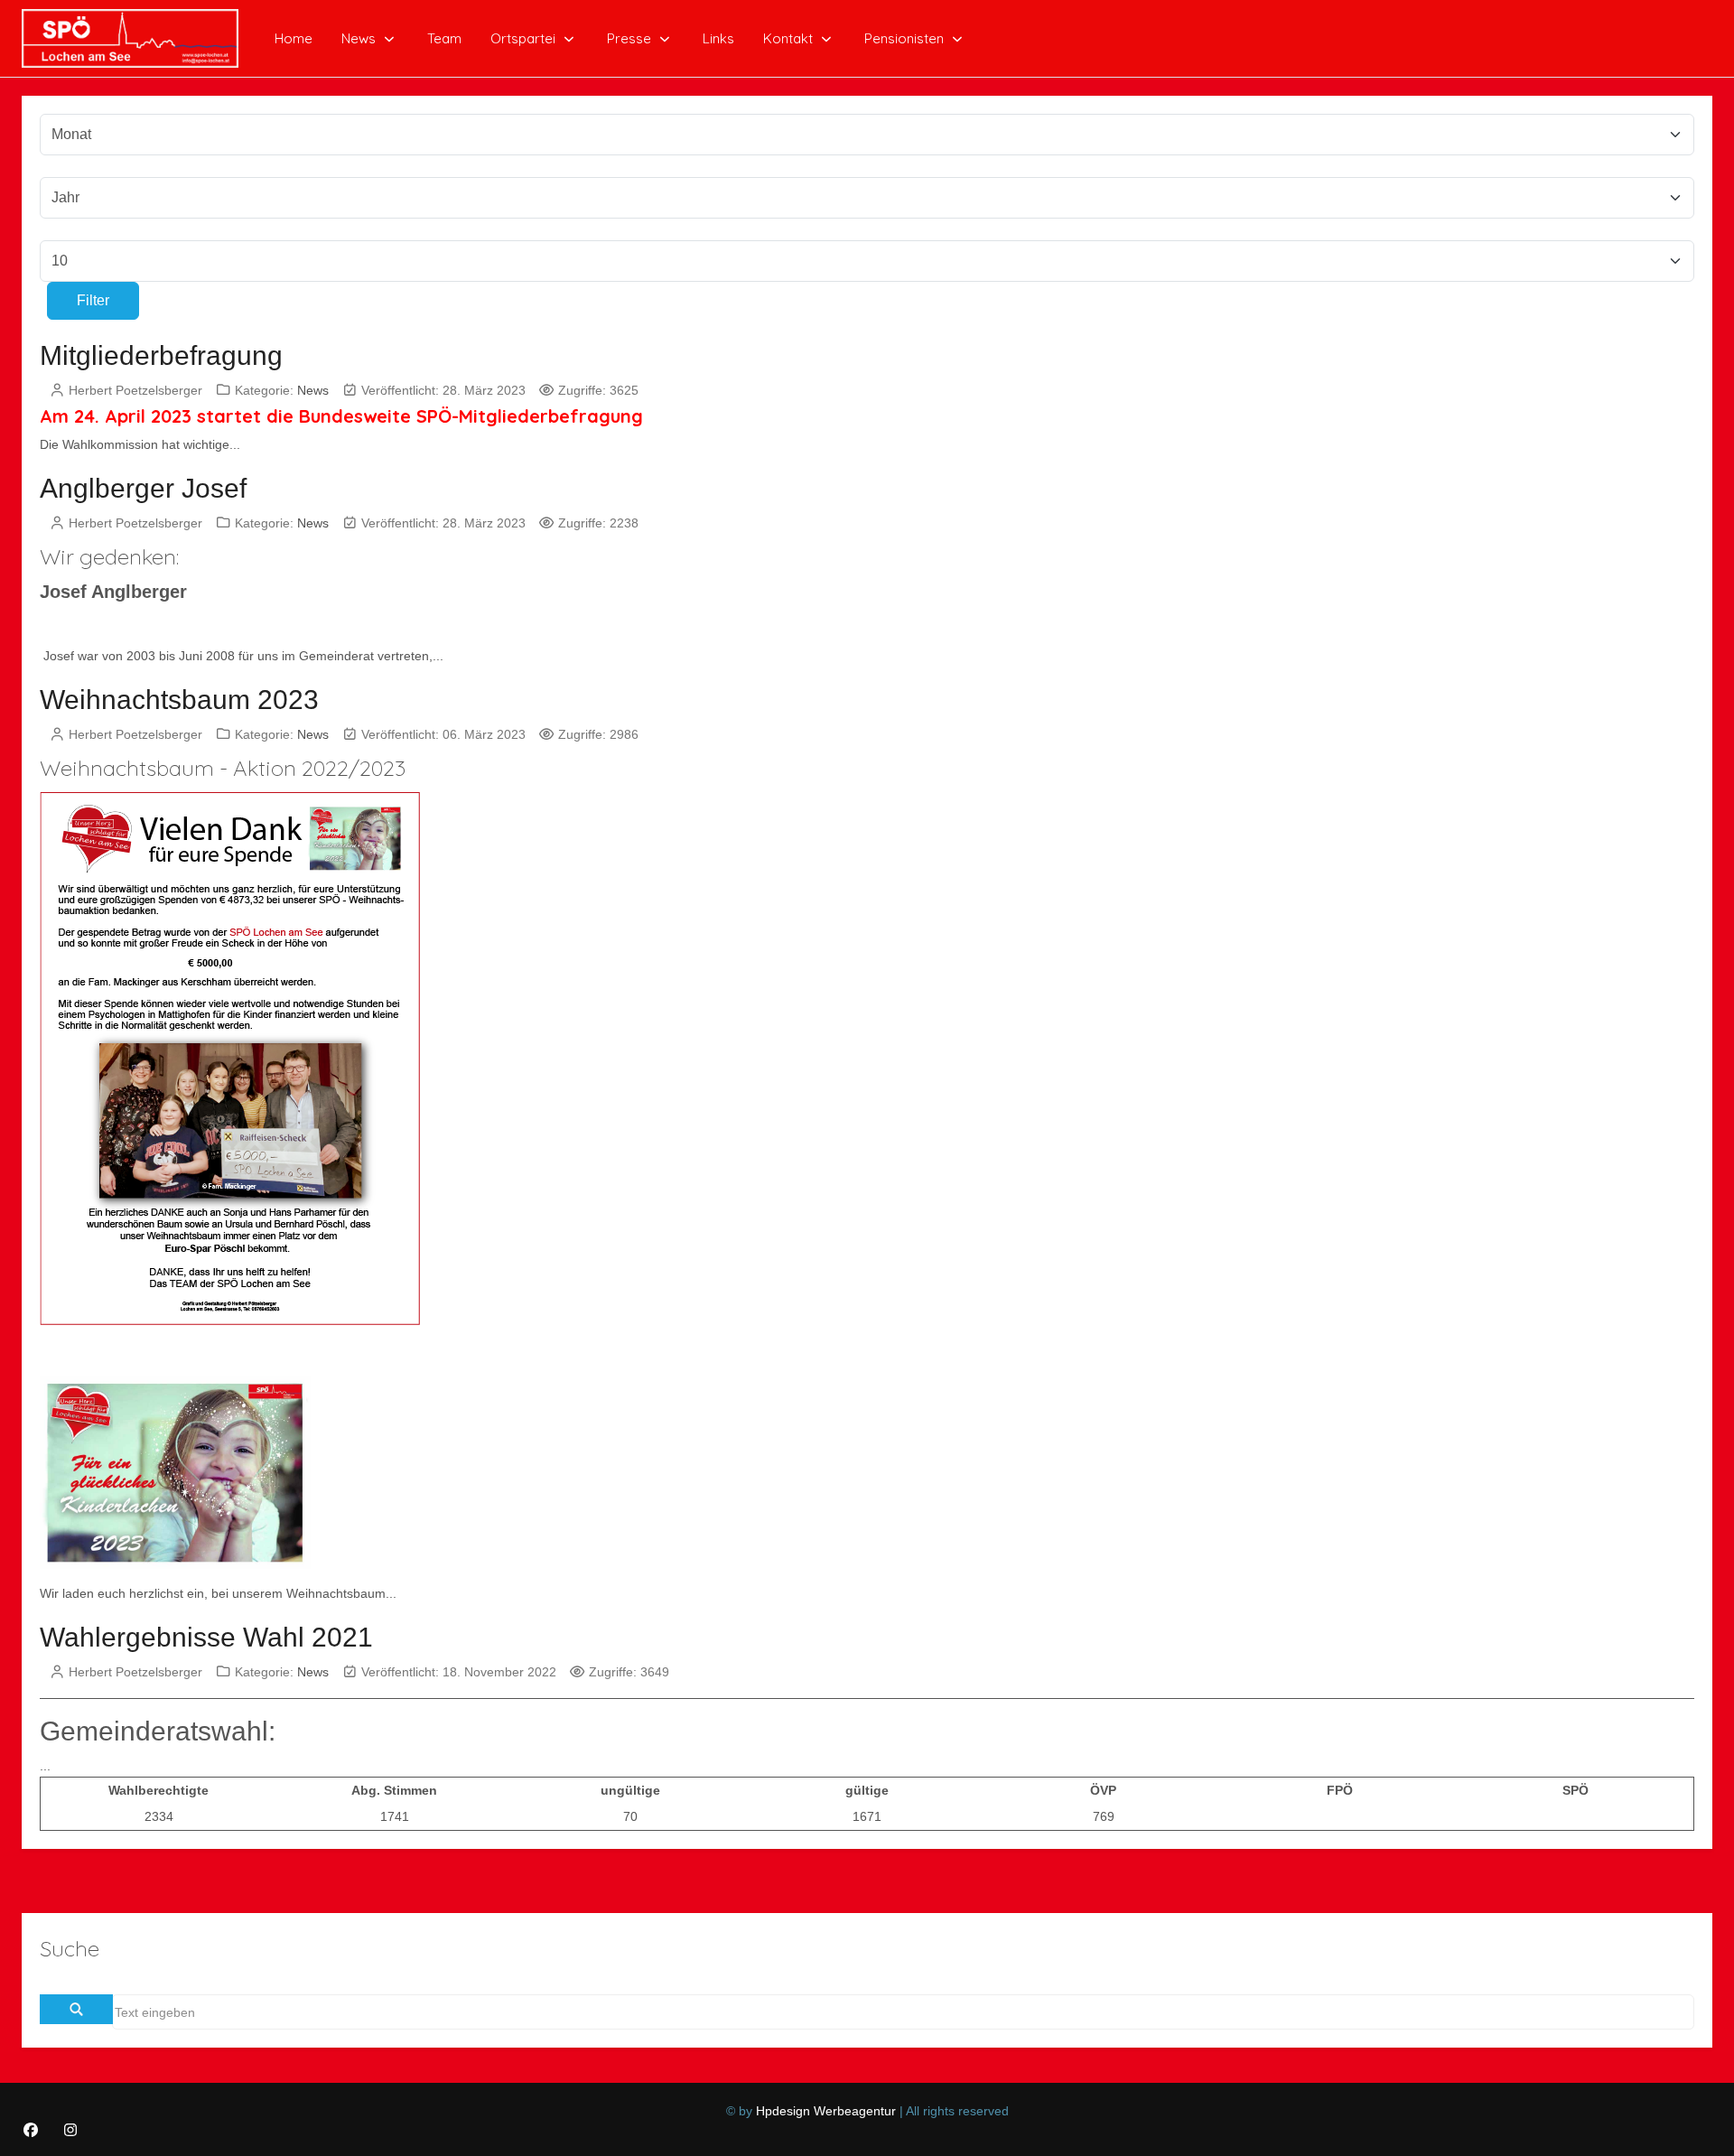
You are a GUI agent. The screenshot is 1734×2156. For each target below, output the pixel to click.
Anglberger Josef (143, 488)
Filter (93, 300)
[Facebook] (31, 2130)
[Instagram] (70, 2130)
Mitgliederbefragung (161, 355)
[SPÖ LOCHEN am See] (130, 38)
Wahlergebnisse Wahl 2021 (206, 1637)
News (313, 390)
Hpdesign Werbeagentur (826, 2111)
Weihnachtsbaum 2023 (179, 700)
